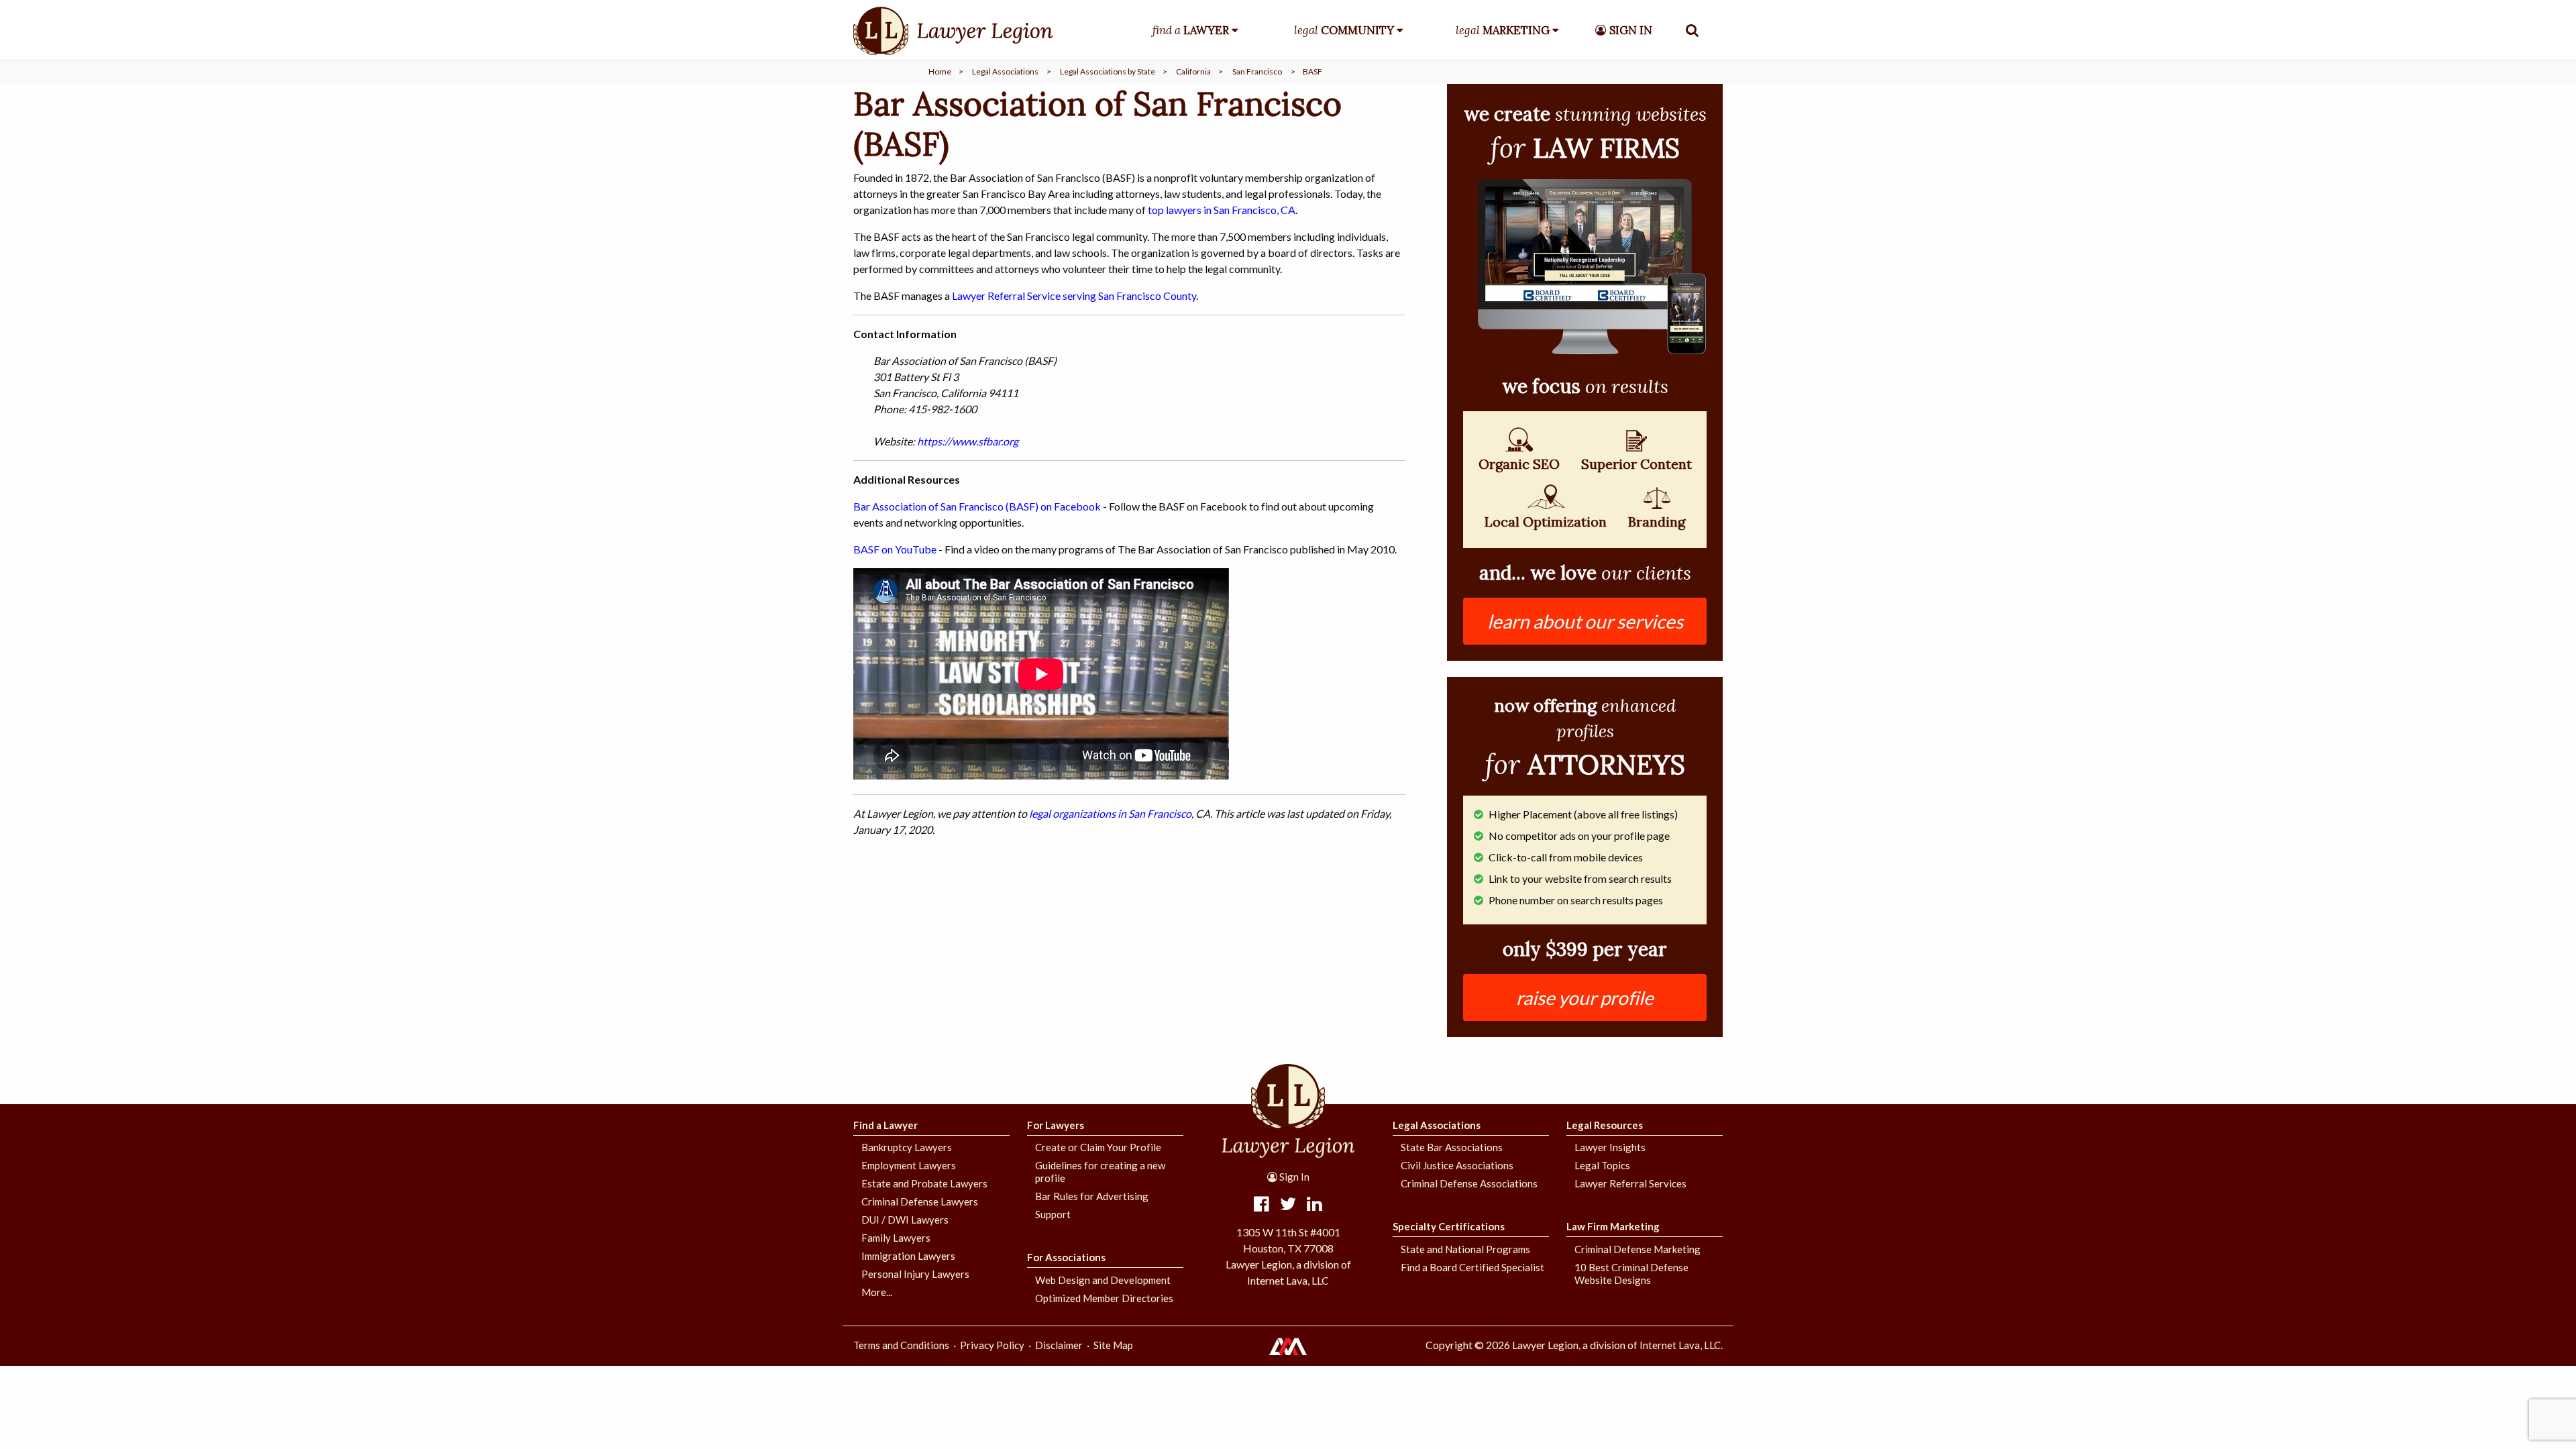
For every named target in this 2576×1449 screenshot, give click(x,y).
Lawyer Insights (1610, 1147)
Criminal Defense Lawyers (920, 1201)
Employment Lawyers (909, 1165)
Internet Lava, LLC (1680, 1345)
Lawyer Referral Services (1630, 1183)
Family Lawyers (896, 1238)
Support (1053, 1214)
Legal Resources (1605, 1125)
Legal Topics (1602, 1165)
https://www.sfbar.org (968, 441)
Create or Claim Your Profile (1098, 1147)
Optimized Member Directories (1104, 1298)
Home (940, 71)
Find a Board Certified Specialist (1472, 1267)
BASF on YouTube (895, 549)
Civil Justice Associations (1457, 1165)
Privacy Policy (992, 1345)
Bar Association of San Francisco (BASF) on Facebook (977, 506)
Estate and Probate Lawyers (924, 1183)
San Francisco (1257, 71)
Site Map (1113, 1345)
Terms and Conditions (901, 1345)
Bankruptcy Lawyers (907, 1147)
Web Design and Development (1103, 1280)
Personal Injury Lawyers (915, 1274)
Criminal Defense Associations (1469, 1183)
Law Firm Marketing (1613, 1226)
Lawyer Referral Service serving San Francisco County (1074, 296)
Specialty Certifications (1449, 1226)
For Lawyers (1056, 1125)
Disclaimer (1059, 1345)
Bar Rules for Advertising (1092, 1196)
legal (1344, 30)
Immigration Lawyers (908, 1256)
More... (877, 1292)
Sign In (1293, 1177)
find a (1191, 30)
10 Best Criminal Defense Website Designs (1631, 1274)
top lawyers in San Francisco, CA (1222, 210)
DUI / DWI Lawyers (905, 1220)
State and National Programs (1465, 1249)
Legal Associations (1005, 71)
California (1193, 71)
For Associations (1066, 1257)
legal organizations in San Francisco (1110, 813)
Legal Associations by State (1108, 71)
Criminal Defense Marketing (1638, 1249)
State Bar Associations (1452, 1147)
